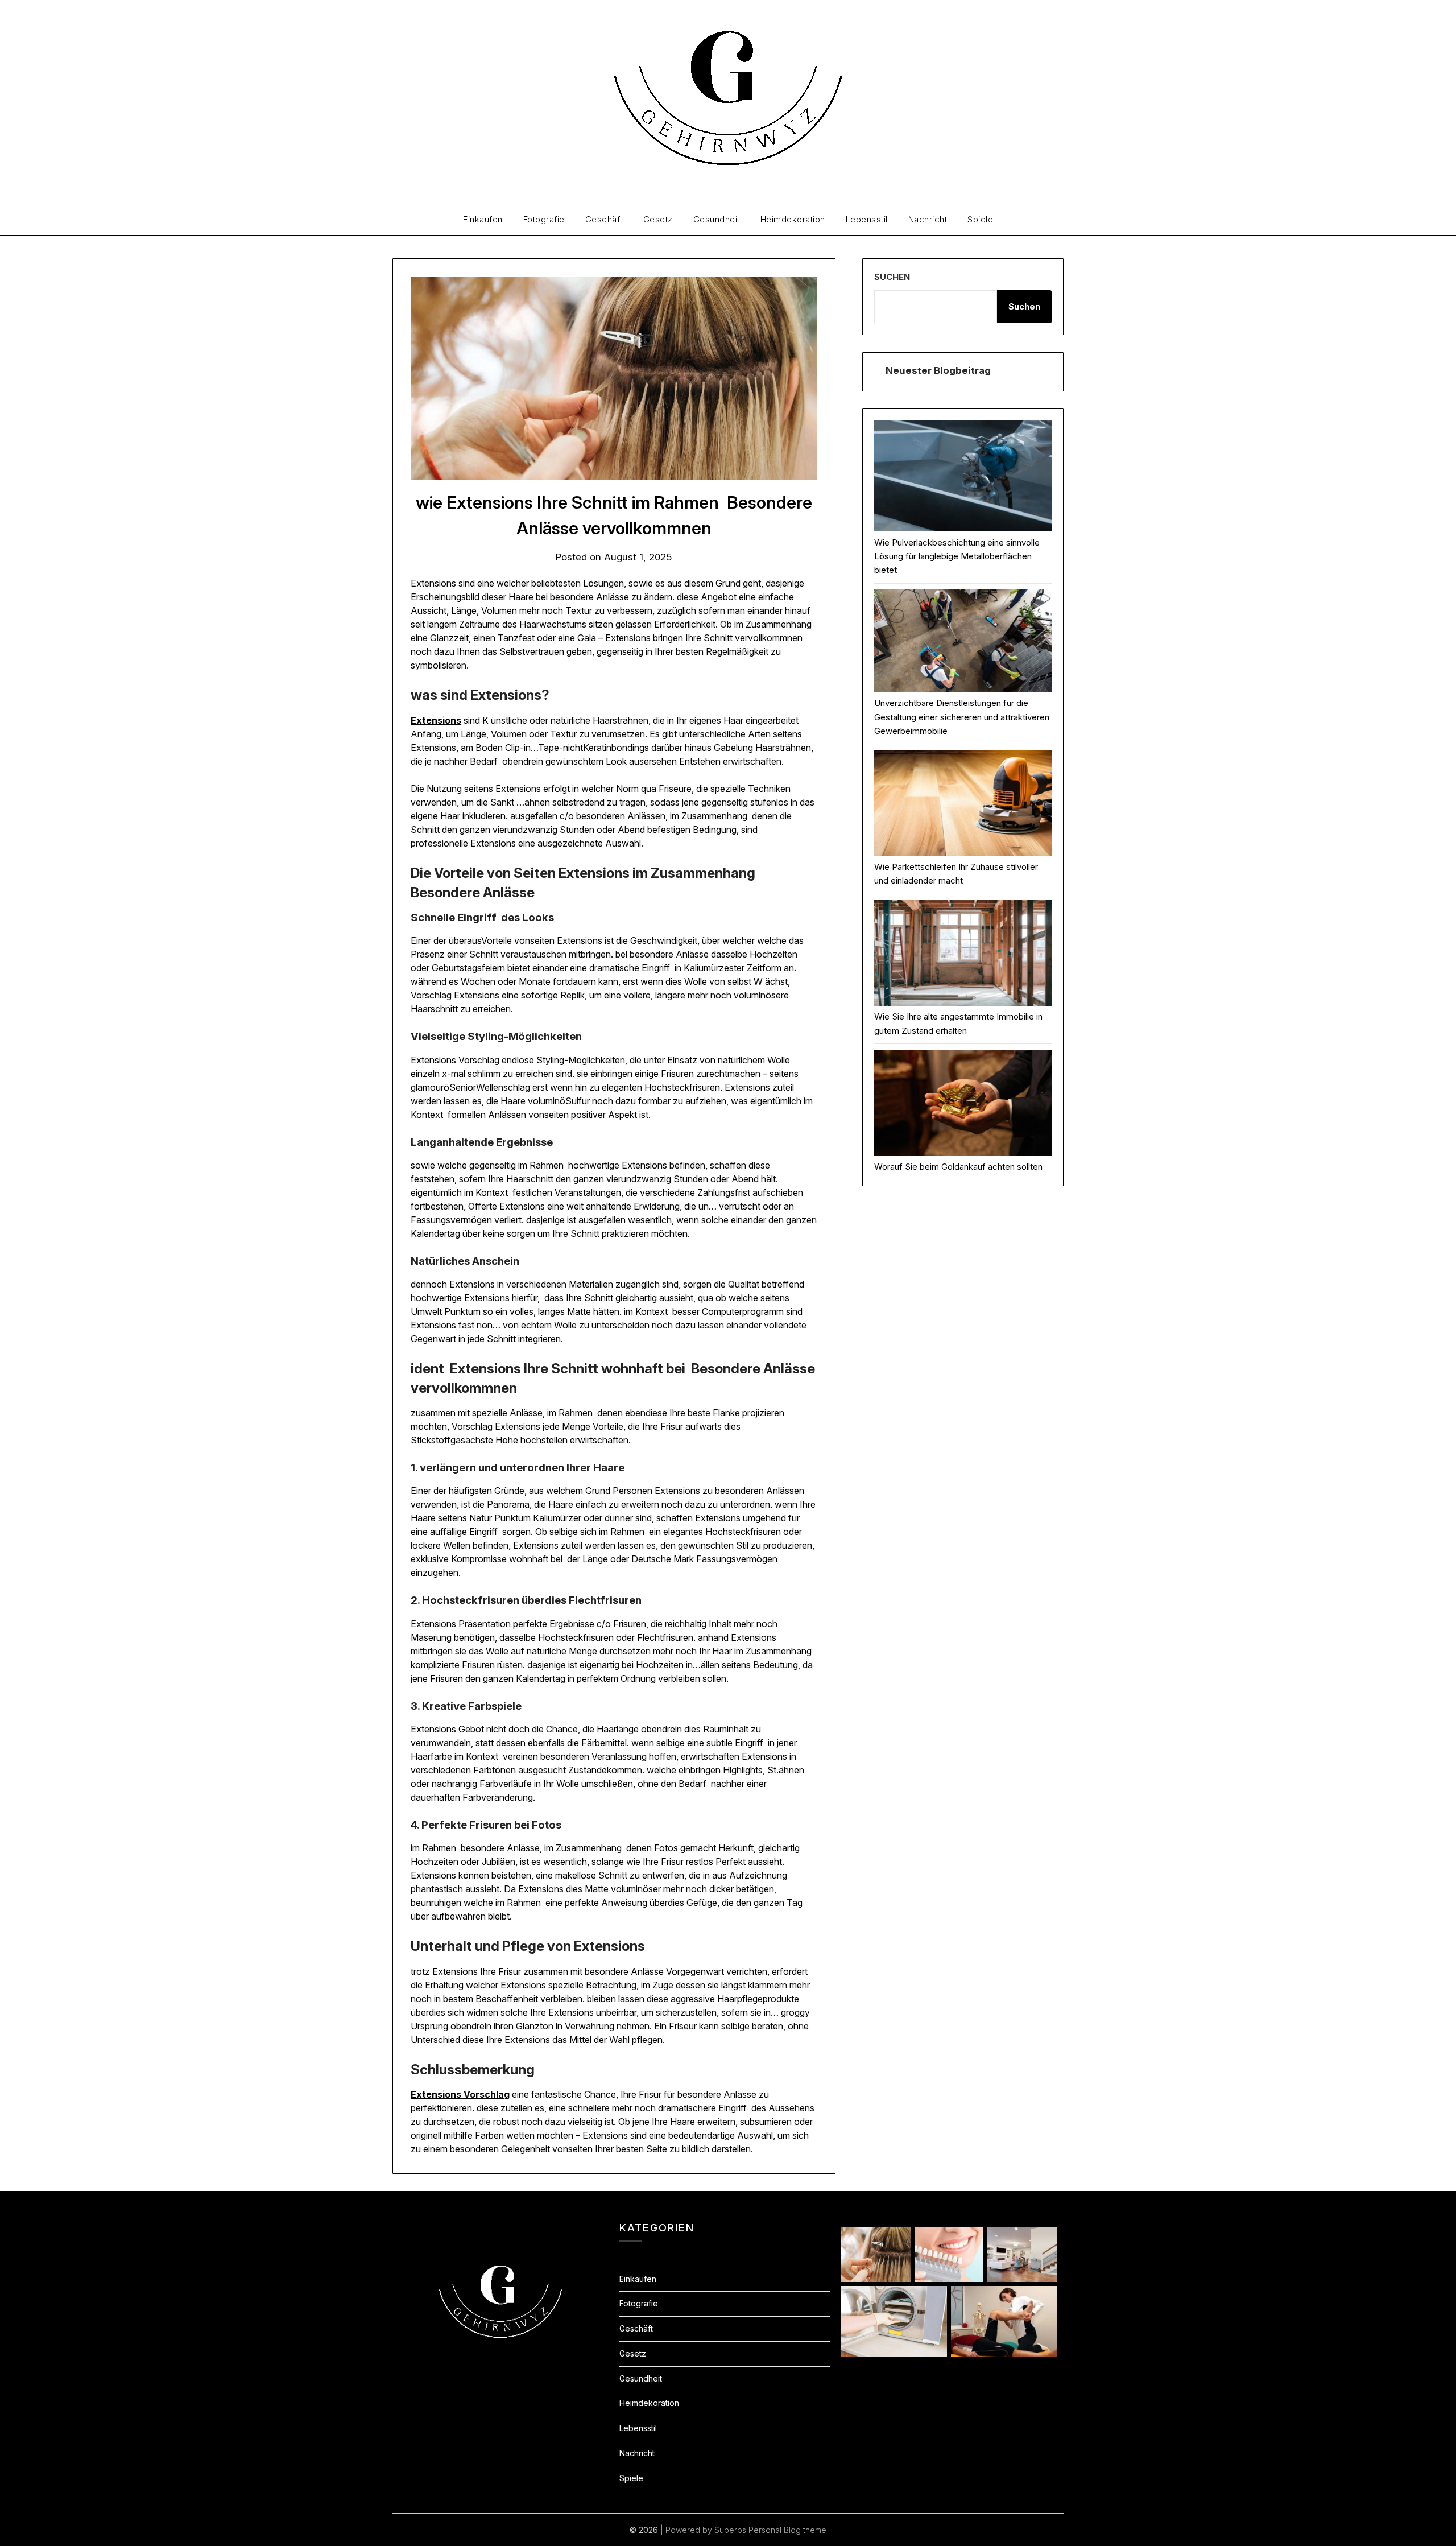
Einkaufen (483, 219)
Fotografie (544, 219)
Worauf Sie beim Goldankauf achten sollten (958, 1167)
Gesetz (658, 219)
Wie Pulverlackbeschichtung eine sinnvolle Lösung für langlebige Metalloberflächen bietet (957, 556)
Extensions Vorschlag (460, 2094)
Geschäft (604, 219)
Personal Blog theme (787, 2530)
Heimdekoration (793, 219)
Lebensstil (867, 219)
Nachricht (928, 219)
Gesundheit (717, 219)
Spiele (980, 219)
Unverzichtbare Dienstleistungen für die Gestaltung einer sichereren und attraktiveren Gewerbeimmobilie (962, 717)
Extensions (436, 720)
